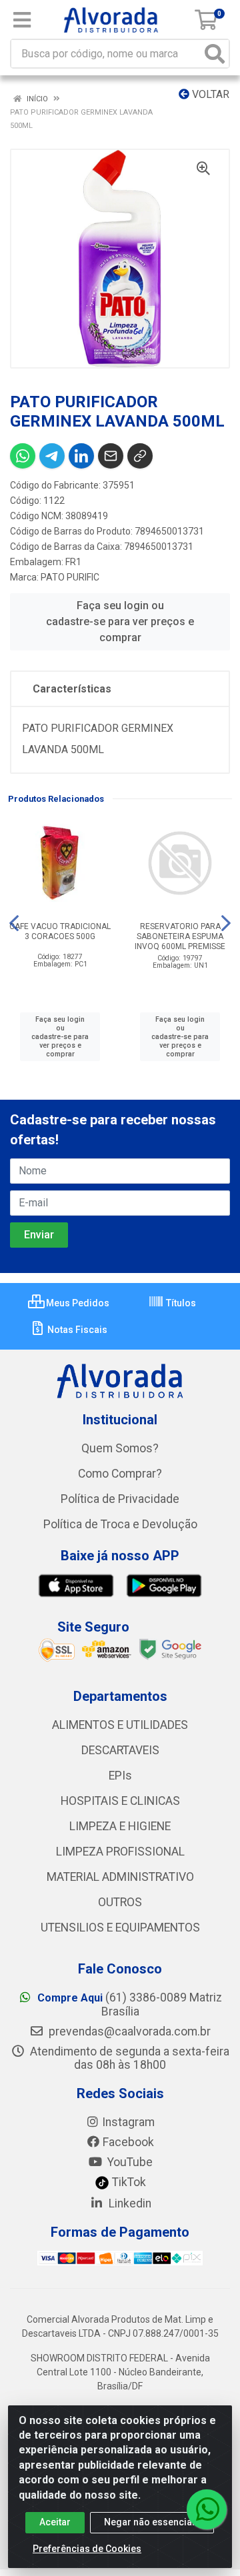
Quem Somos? (120, 1448)
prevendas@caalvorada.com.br (128, 2031)
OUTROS (120, 1902)
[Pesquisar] (215, 54)
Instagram (128, 2122)
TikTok (128, 2182)
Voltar (209, 94)
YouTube (129, 2162)
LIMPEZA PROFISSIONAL (120, 1852)
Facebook (128, 2142)
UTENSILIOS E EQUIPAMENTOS (120, 1928)
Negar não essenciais (152, 2522)
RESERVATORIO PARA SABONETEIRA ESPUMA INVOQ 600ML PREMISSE (180, 936)
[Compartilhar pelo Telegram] (52, 456)
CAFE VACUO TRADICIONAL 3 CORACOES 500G (60, 931)
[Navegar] (14, 923)
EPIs (120, 1776)
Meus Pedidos (77, 1303)
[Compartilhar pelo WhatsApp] (23, 456)
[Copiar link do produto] (140, 456)
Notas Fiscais (76, 1330)
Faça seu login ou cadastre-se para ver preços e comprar (120, 622)
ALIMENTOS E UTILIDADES (120, 1725)
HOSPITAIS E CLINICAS (120, 1801)
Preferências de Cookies (87, 2549)
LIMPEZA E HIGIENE (120, 1826)
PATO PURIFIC (70, 577)
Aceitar (55, 2522)
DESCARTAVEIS (120, 1750)
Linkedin (129, 2203)
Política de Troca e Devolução (120, 1524)
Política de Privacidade (120, 1499)
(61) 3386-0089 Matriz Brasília (130, 2004)
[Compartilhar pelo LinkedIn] (81, 456)
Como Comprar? (120, 1474)
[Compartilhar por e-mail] (111, 456)
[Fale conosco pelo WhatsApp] (207, 2509)
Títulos (180, 1303)
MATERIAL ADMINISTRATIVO (120, 1877)
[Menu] (22, 20)
